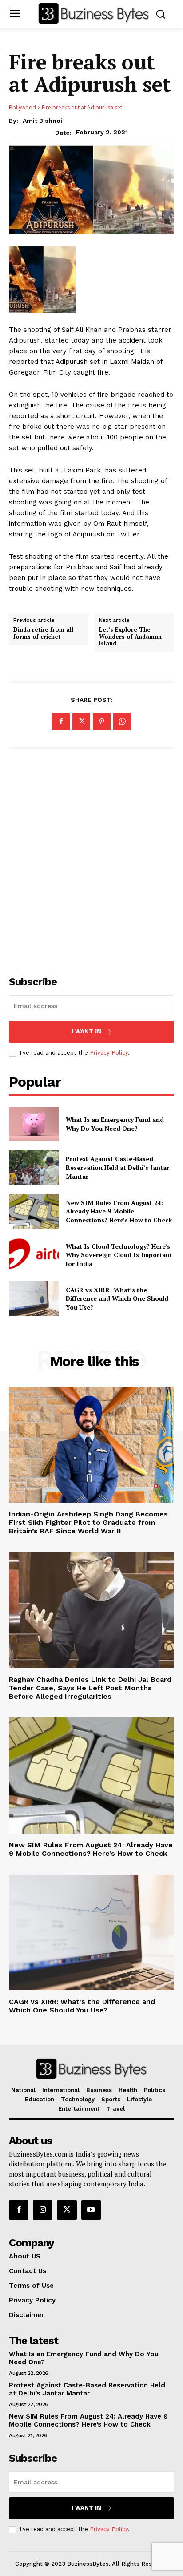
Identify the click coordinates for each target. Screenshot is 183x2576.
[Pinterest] (102, 722)
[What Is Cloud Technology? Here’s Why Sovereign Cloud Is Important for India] (34, 1255)
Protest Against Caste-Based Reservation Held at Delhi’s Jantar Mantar (117, 1167)
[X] (81, 722)
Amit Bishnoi (42, 121)
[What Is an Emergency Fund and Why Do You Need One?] (34, 1124)
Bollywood (22, 107)
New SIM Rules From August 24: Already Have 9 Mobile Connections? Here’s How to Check (119, 1211)
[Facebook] (61, 722)
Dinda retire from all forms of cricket (43, 633)
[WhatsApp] (122, 722)
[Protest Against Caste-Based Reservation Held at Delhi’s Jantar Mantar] (34, 1168)
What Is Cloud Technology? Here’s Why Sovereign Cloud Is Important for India (119, 1255)
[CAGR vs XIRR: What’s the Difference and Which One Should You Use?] (34, 1298)
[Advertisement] (91, 856)
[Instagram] (43, 2210)
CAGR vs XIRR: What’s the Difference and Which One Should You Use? (117, 1298)
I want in (86, 1031)
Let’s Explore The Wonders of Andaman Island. (130, 637)
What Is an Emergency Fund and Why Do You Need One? (115, 1124)
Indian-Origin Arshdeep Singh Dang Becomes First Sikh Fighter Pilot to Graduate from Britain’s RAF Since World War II (88, 1522)
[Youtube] (91, 2210)
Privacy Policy (109, 1053)
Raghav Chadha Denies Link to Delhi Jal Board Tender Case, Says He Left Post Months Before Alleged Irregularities (90, 1688)
